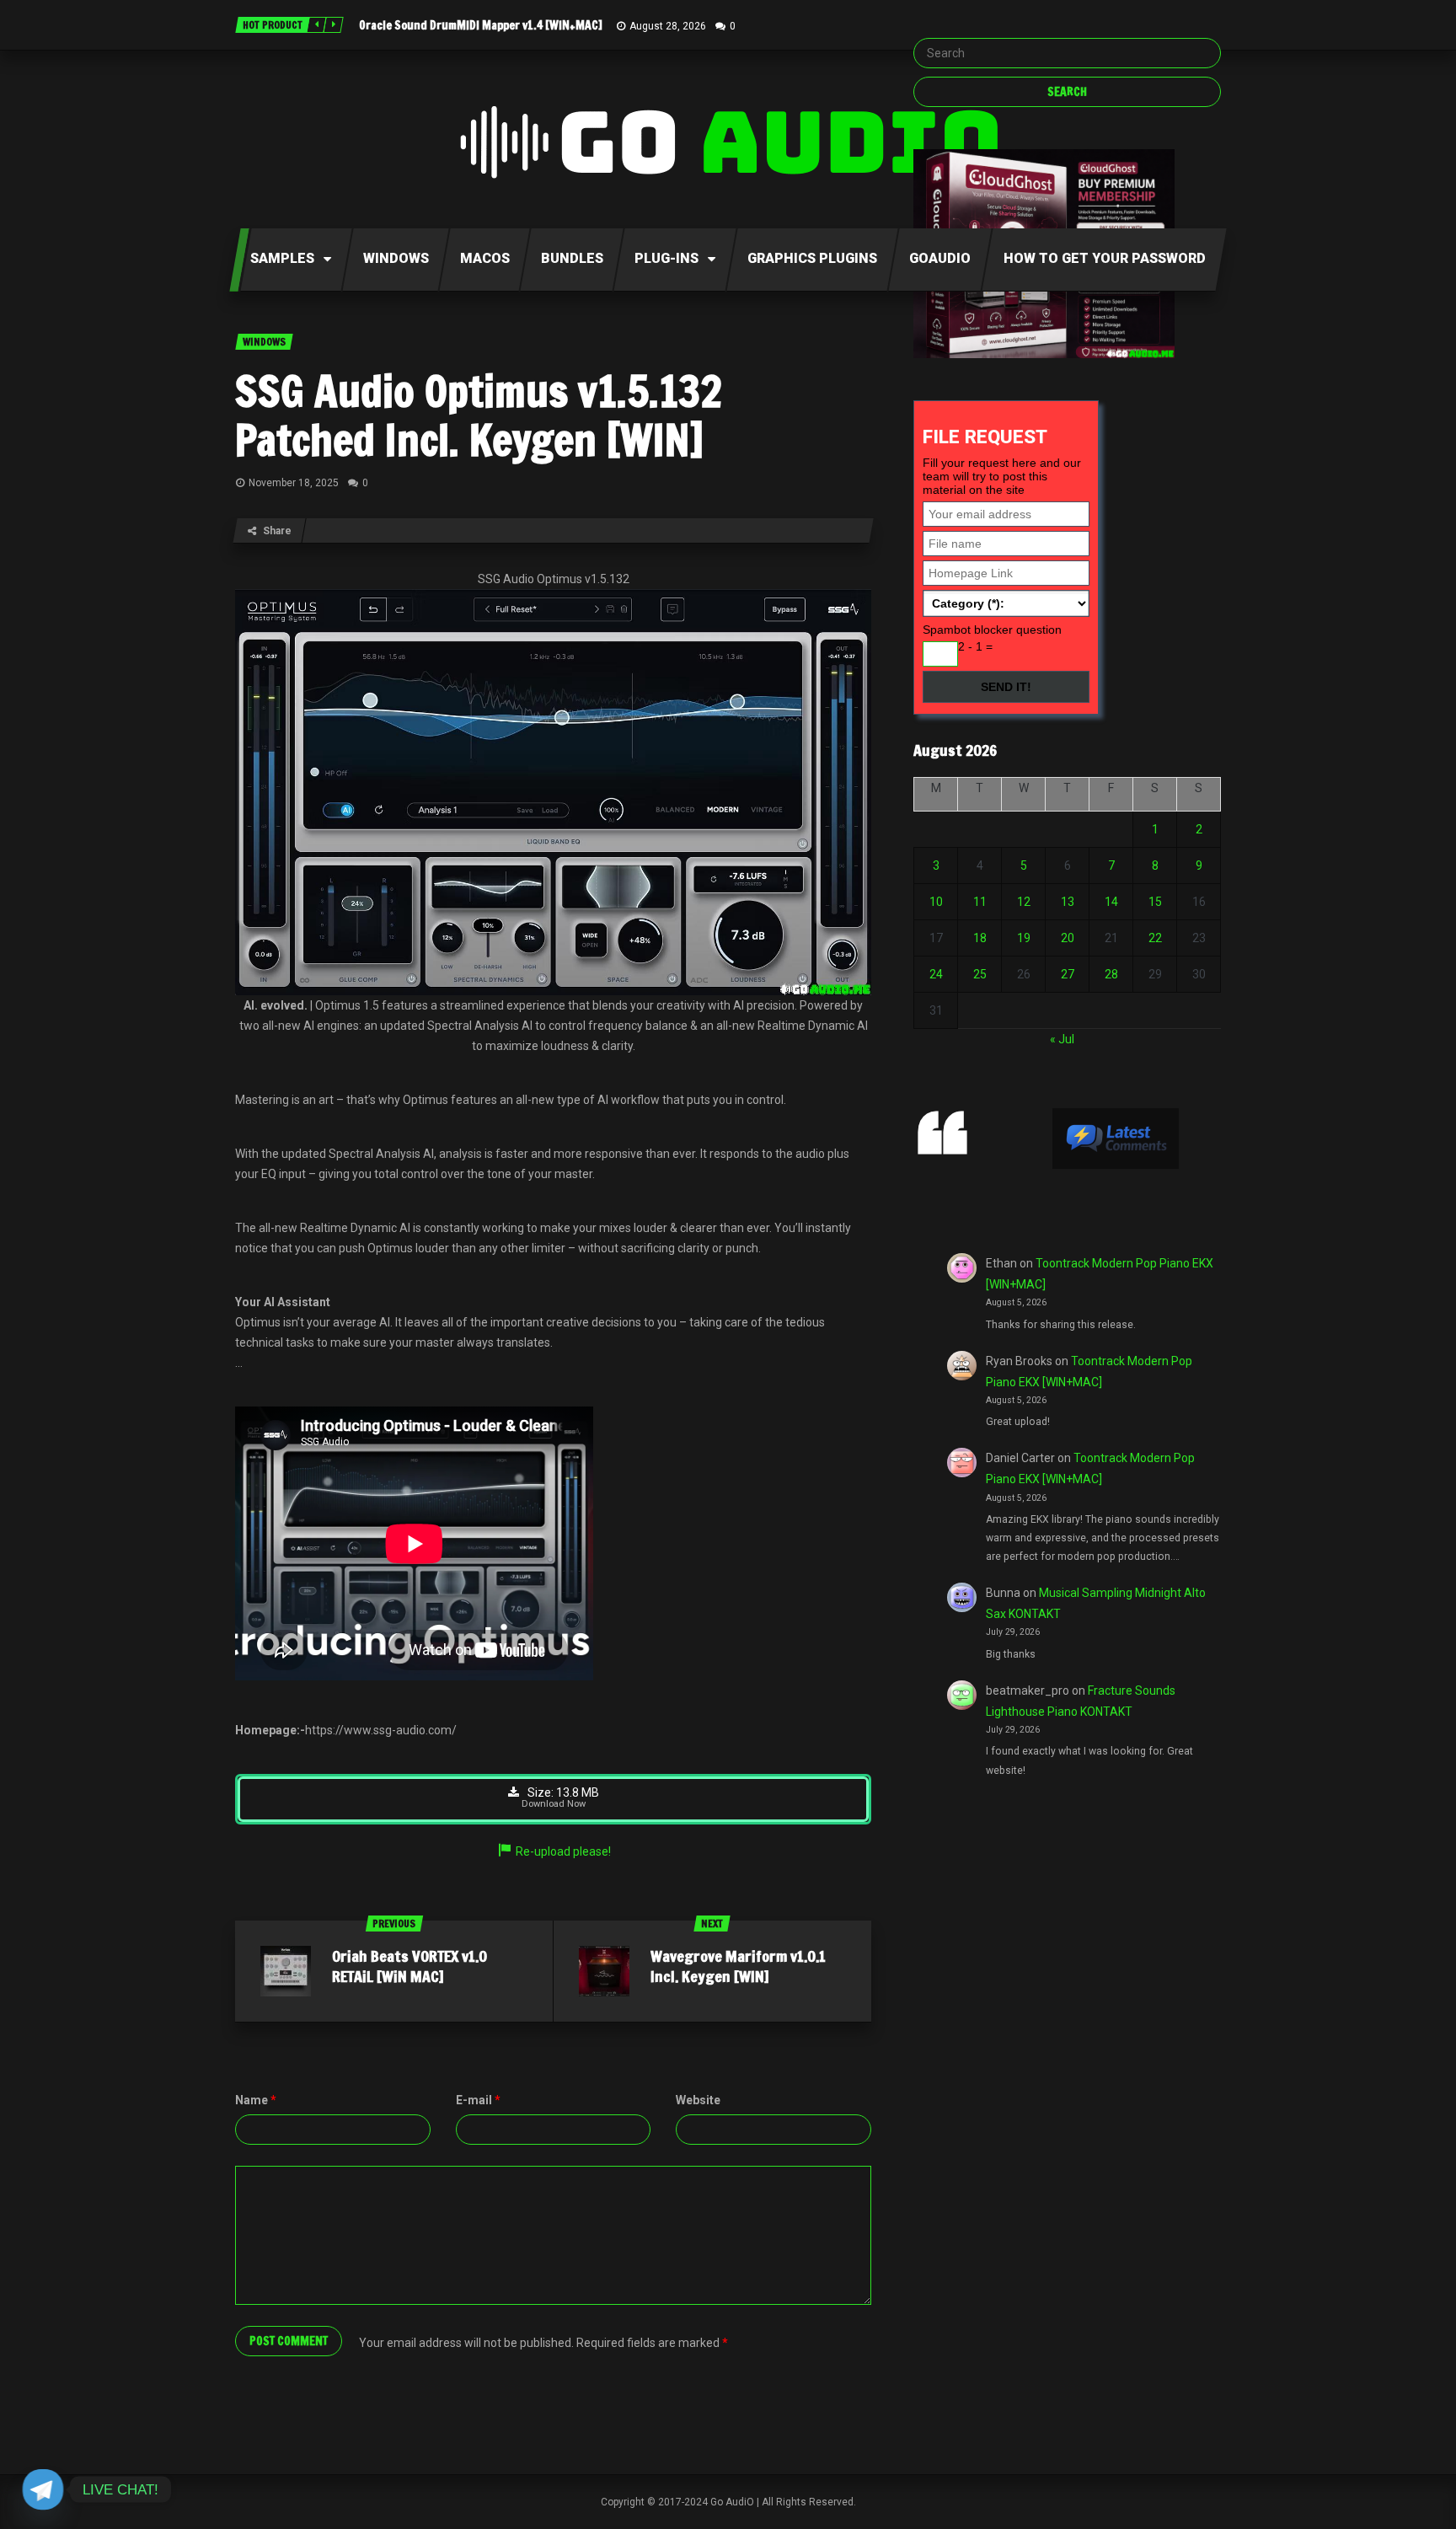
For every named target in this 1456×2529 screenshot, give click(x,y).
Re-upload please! (563, 1851)
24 (936, 974)
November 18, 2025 (294, 483)
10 (936, 902)
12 (1024, 902)
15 (1155, 902)
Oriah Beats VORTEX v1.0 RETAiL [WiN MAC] (409, 1966)
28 (1111, 974)
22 (1155, 938)
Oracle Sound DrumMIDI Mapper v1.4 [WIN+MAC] (481, 25)
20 (1068, 938)
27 (1068, 974)
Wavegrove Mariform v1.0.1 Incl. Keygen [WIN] (738, 1966)
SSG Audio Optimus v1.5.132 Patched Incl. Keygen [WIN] (479, 415)
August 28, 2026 (668, 26)
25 (980, 974)
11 (980, 902)
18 (980, 938)
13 (1068, 902)
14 (1111, 902)
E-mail (478, 2100)
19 (1024, 938)
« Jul (1062, 1039)
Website (698, 2100)
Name (256, 2100)
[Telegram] (43, 2489)
